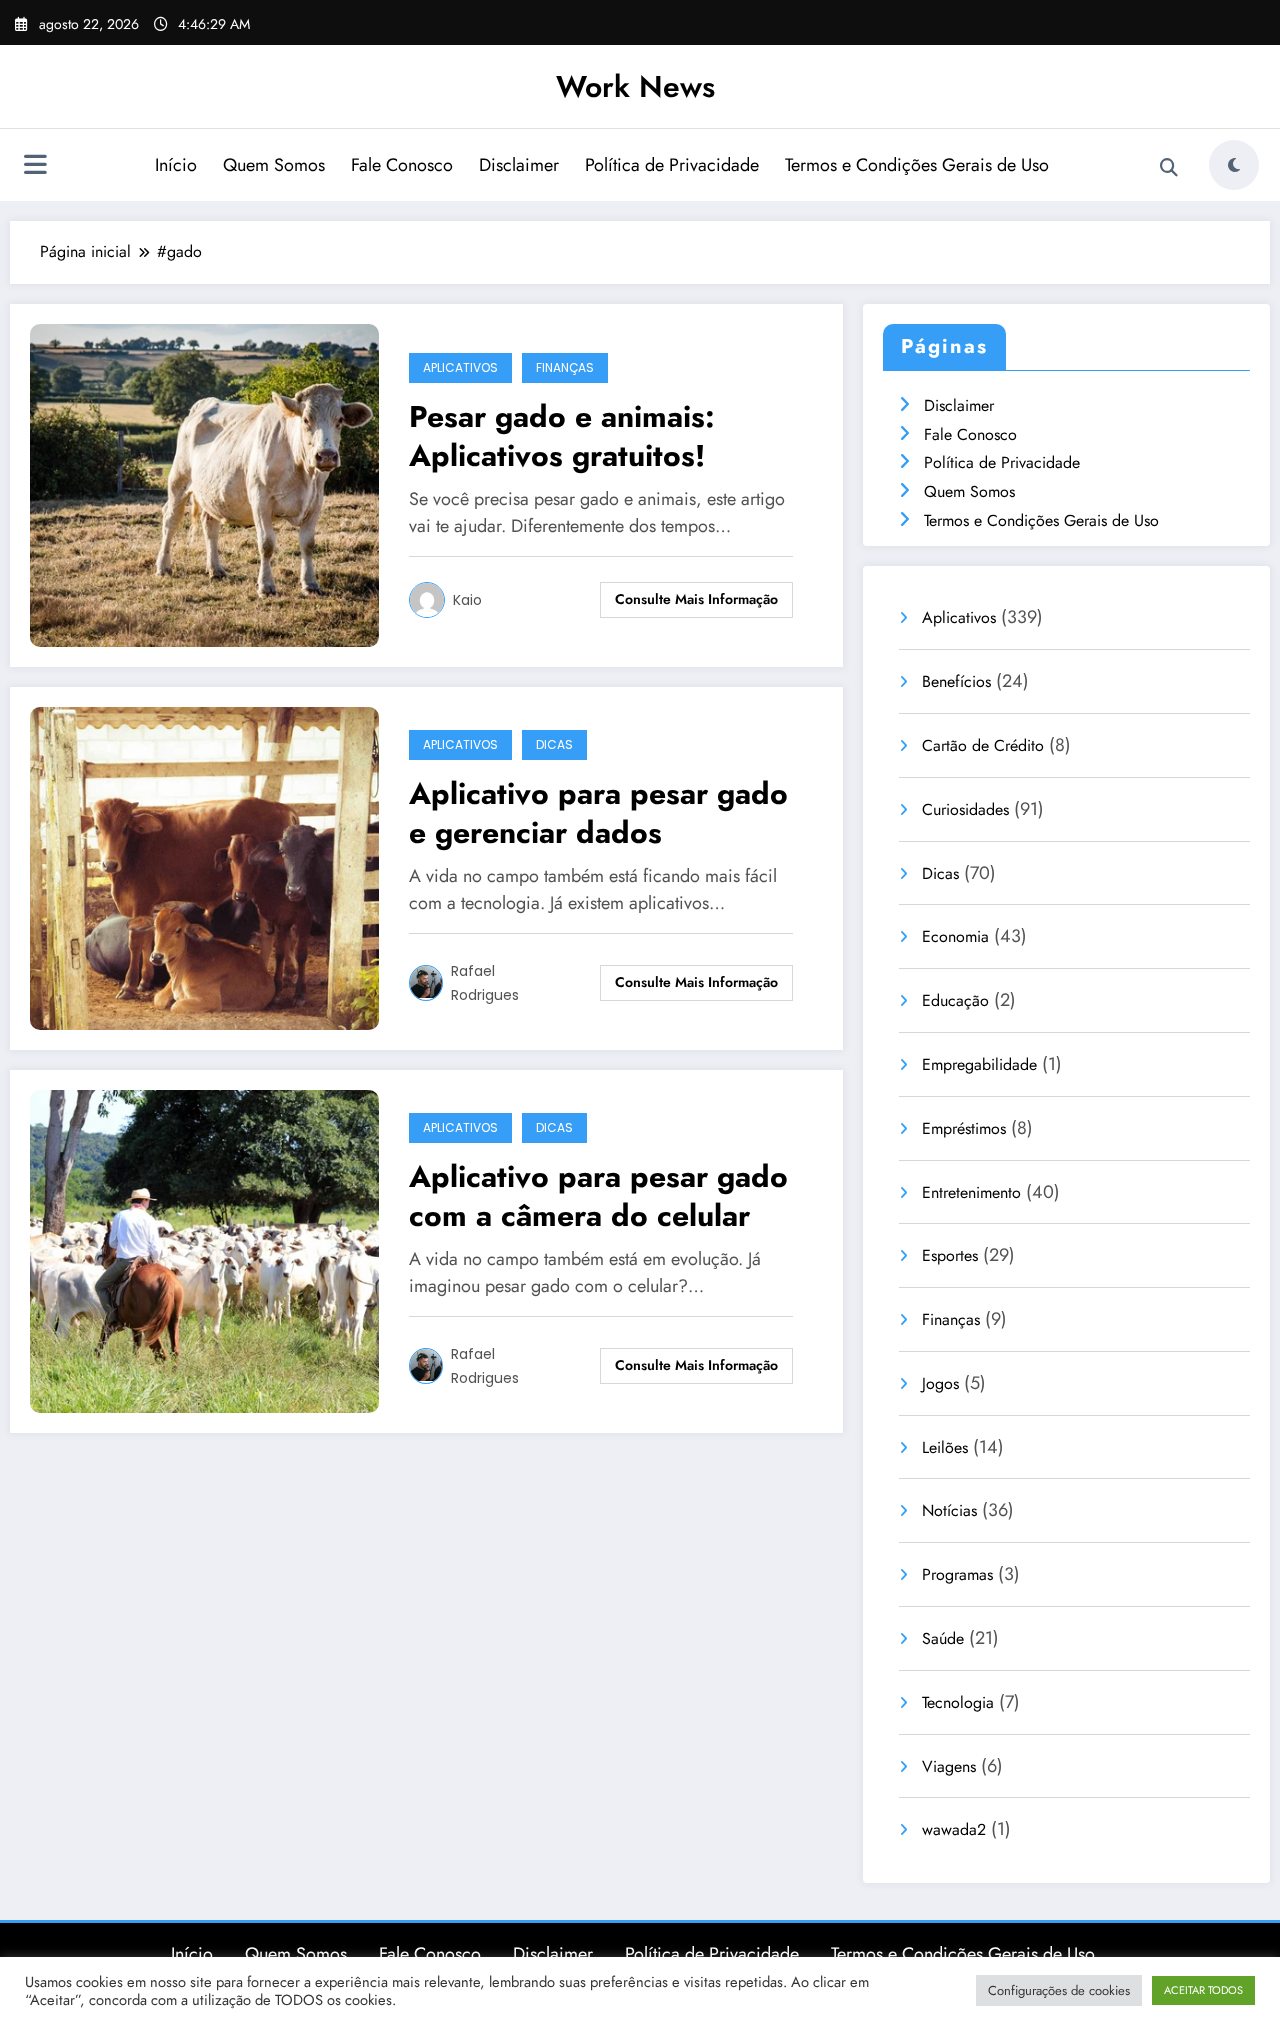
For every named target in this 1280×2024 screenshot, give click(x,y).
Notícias (949, 1510)
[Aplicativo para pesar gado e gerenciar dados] (204, 866)
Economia (955, 936)
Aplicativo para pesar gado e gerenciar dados (598, 813)
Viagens (949, 1766)
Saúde (943, 1638)
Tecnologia (958, 1702)
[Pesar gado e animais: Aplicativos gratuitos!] (204, 483)
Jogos (940, 1383)
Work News (635, 86)
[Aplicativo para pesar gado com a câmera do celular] (204, 1249)
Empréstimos (964, 1128)
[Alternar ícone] (35, 167)
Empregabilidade (979, 1064)
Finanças (565, 367)
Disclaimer (519, 165)
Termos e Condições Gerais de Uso (917, 165)
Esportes (950, 1255)
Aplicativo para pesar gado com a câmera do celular (598, 1196)
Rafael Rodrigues (485, 983)
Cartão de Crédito (983, 745)
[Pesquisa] (1169, 168)
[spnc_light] (1234, 165)
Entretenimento (971, 1192)
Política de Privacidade (672, 165)
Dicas (554, 744)
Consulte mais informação (696, 599)
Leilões (945, 1447)
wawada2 (954, 1829)
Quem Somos (274, 165)
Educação (955, 1000)
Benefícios (956, 681)
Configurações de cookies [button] (1059, 1990)
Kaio (467, 600)
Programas (957, 1574)
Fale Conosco (402, 165)
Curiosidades (965, 809)
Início (176, 165)
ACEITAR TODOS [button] (1203, 1990)
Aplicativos (460, 367)
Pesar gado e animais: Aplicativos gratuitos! (562, 436)
